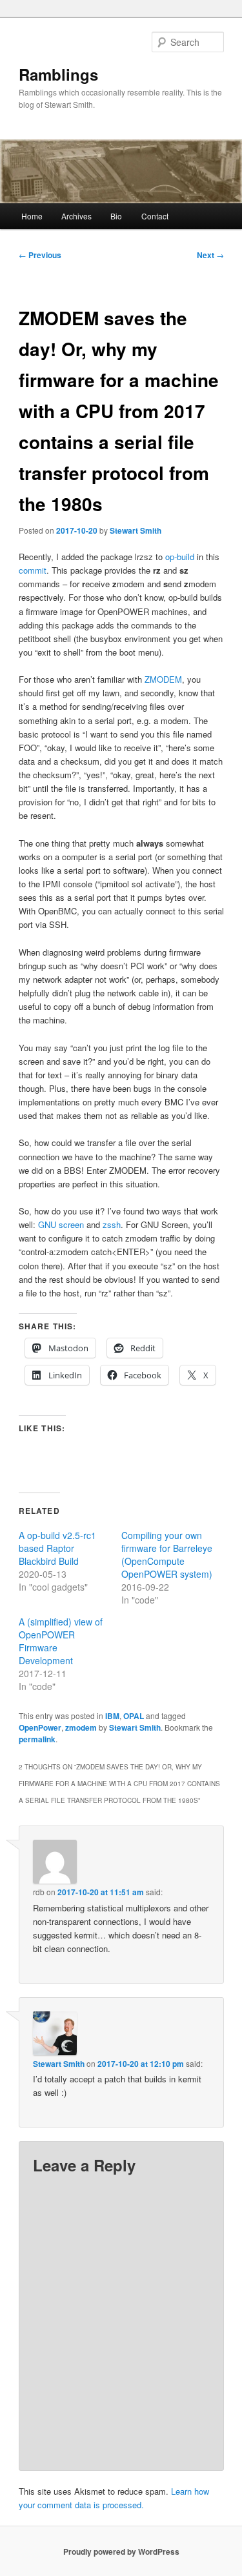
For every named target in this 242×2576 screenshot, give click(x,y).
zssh (112, 1224)
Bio (116, 216)
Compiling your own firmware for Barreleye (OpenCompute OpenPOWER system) (167, 1555)
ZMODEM (163, 679)
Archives (76, 216)
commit (33, 570)
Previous (40, 255)
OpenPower (40, 1727)
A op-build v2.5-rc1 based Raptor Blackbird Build (57, 1548)
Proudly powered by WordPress (121, 2551)
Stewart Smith (136, 530)
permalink (37, 1739)
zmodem (81, 1727)
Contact (155, 216)
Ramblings (58, 74)
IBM (112, 1716)
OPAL (134, 1716)
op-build (180, 557)
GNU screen (61, 1224)
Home (32, 216)
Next (210, 255)
